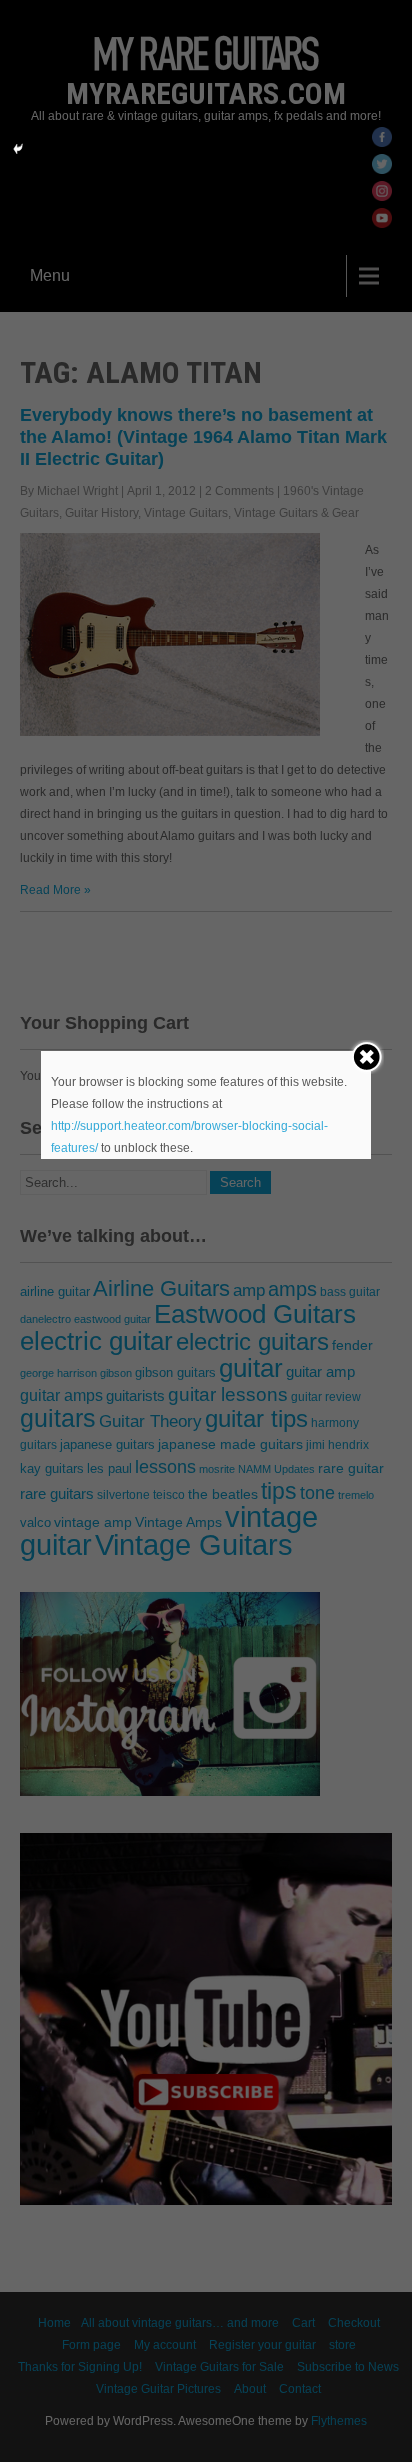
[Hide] (18, 149)
